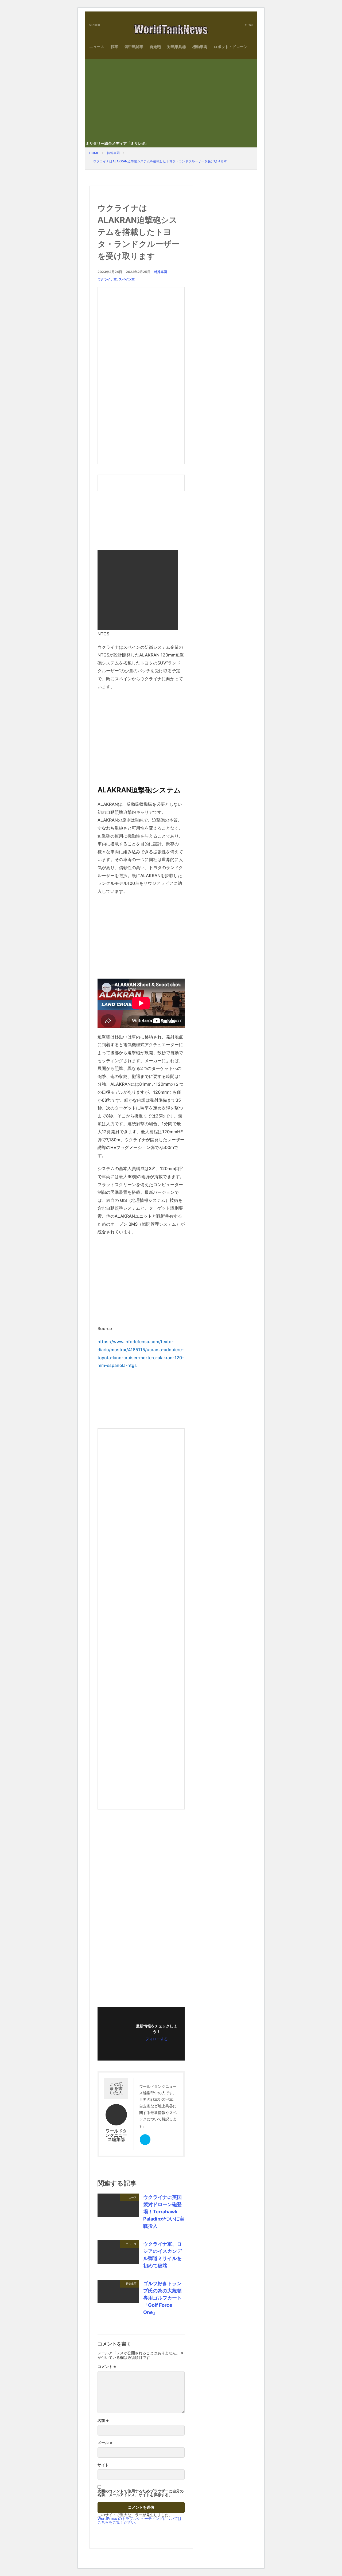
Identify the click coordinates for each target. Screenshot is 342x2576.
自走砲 (155, 47)
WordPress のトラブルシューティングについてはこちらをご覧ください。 (140, 2520)
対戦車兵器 (177, 47)
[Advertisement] (171, 99)
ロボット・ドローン (231, 47)
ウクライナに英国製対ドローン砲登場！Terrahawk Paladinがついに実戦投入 (164, 2212)
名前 (103, 2421)
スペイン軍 (127, 279)
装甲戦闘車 (134, 47)
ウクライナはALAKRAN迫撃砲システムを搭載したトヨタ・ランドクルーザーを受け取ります (160, 161)
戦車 (114, 47)
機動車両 (200, 47)
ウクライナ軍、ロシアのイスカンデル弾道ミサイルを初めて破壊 (162, 2255)
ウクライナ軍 (107, 279)
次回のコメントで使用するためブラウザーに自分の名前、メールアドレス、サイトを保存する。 (141, 2493)
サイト (103, 2465)
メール (105, 2443)
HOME (94, 153)
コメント (107, 2367)
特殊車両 (113, 153)
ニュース (97, 47)
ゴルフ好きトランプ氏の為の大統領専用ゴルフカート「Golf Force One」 (162, 2298)
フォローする (157, 2039)
